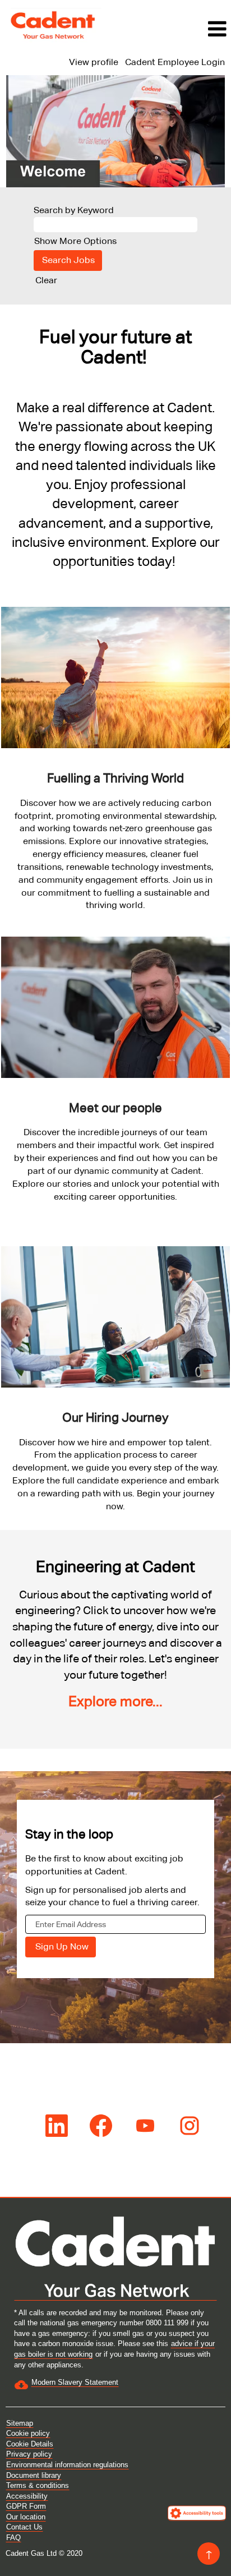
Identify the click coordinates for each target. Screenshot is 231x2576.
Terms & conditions (38, 2485)
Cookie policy (28, 2433)
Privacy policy (29, 2454)
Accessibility (27, 2496)
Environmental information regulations (67, 2465)
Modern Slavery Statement (75, 2382)
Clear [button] (46, 280)
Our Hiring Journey (115, 1418)
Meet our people (115, 1108)
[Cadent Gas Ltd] (54, 25)
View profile (94, 62)
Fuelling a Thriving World (115, 778)
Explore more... (115, 1701)
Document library (34, 2475)
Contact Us (24, 2527)
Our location (26, 2517)
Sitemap (20, 2423)
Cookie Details (30, 2444)
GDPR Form (26, 2506)
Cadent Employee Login (175, 62)
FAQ (13, 2538)
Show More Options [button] (75, 241)
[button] (169, 29)
